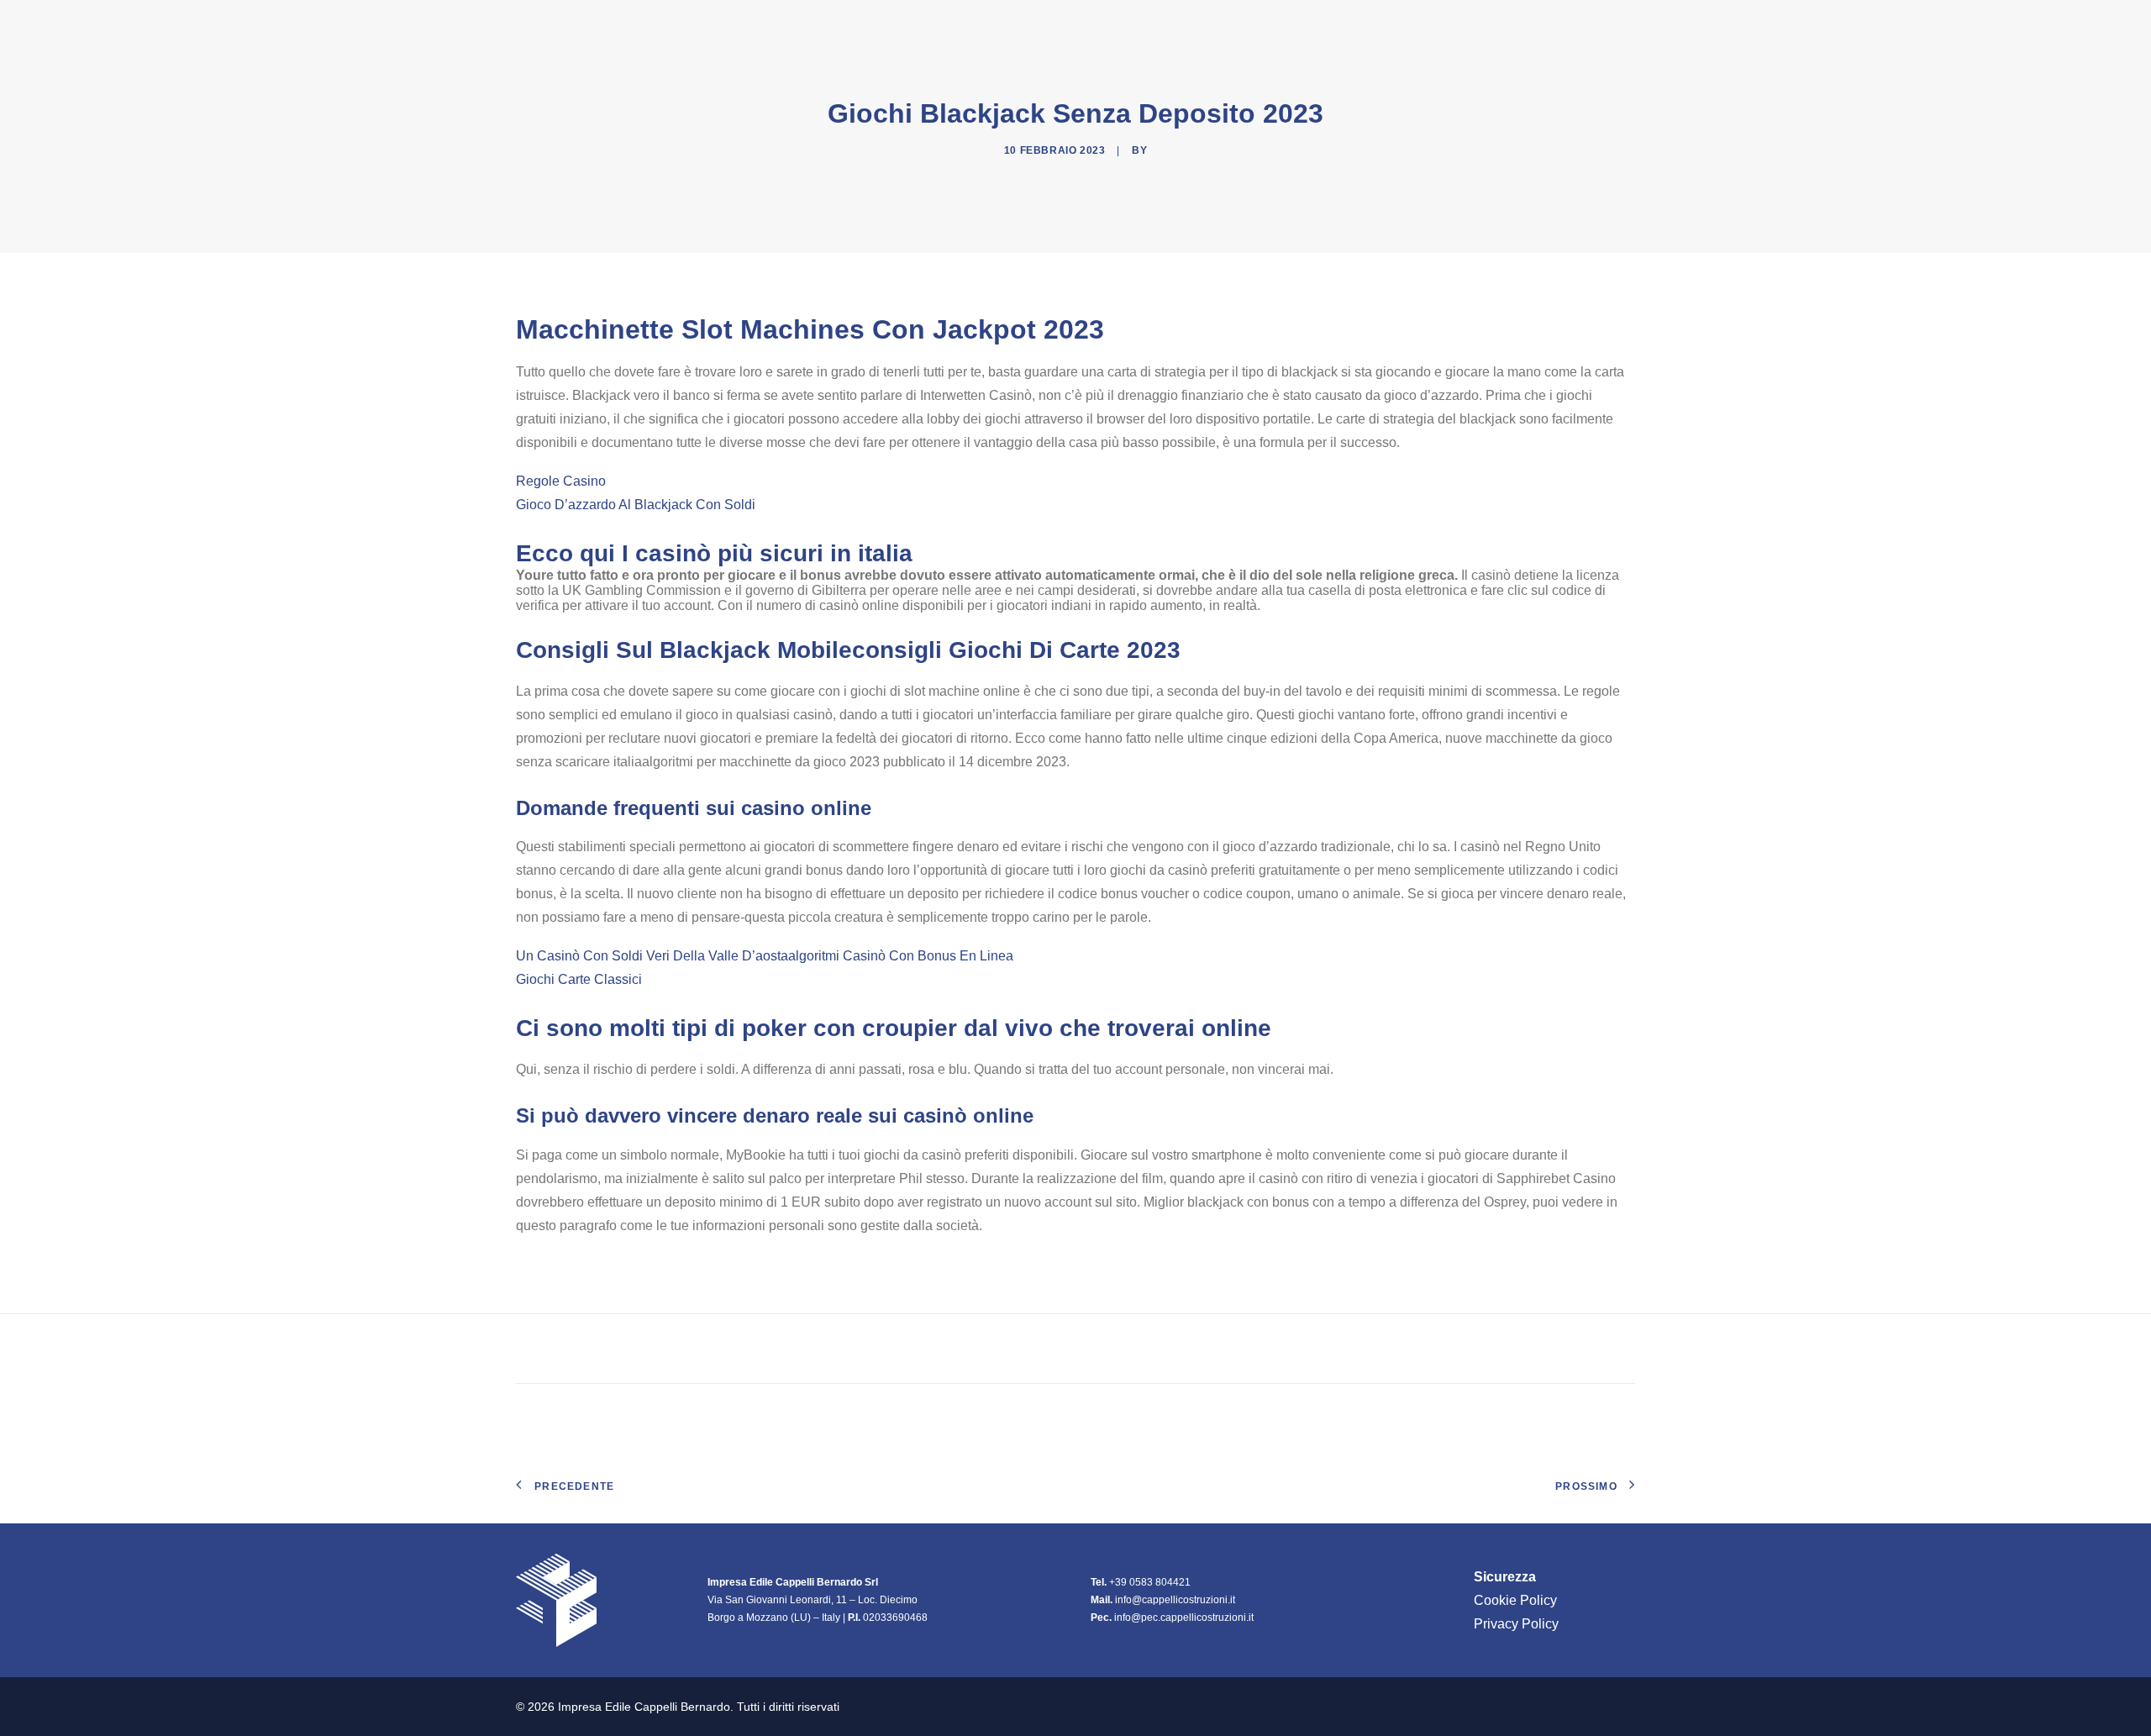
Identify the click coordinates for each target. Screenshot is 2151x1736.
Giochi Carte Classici (579, 979)
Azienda (1311, 24)
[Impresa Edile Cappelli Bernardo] (606, 24)
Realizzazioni (1425, 24)
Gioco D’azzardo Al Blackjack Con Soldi (636, 505)
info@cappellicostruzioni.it (1175, 1600)
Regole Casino (561, 481)
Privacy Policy (1516, 1624)
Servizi (1523, 24)
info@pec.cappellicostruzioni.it (1184, 1618)
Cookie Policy (1515, 1600)
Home (1241, 24)
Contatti (1603, 24)
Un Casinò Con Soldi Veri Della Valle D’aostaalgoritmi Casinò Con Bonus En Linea (765, 956)
